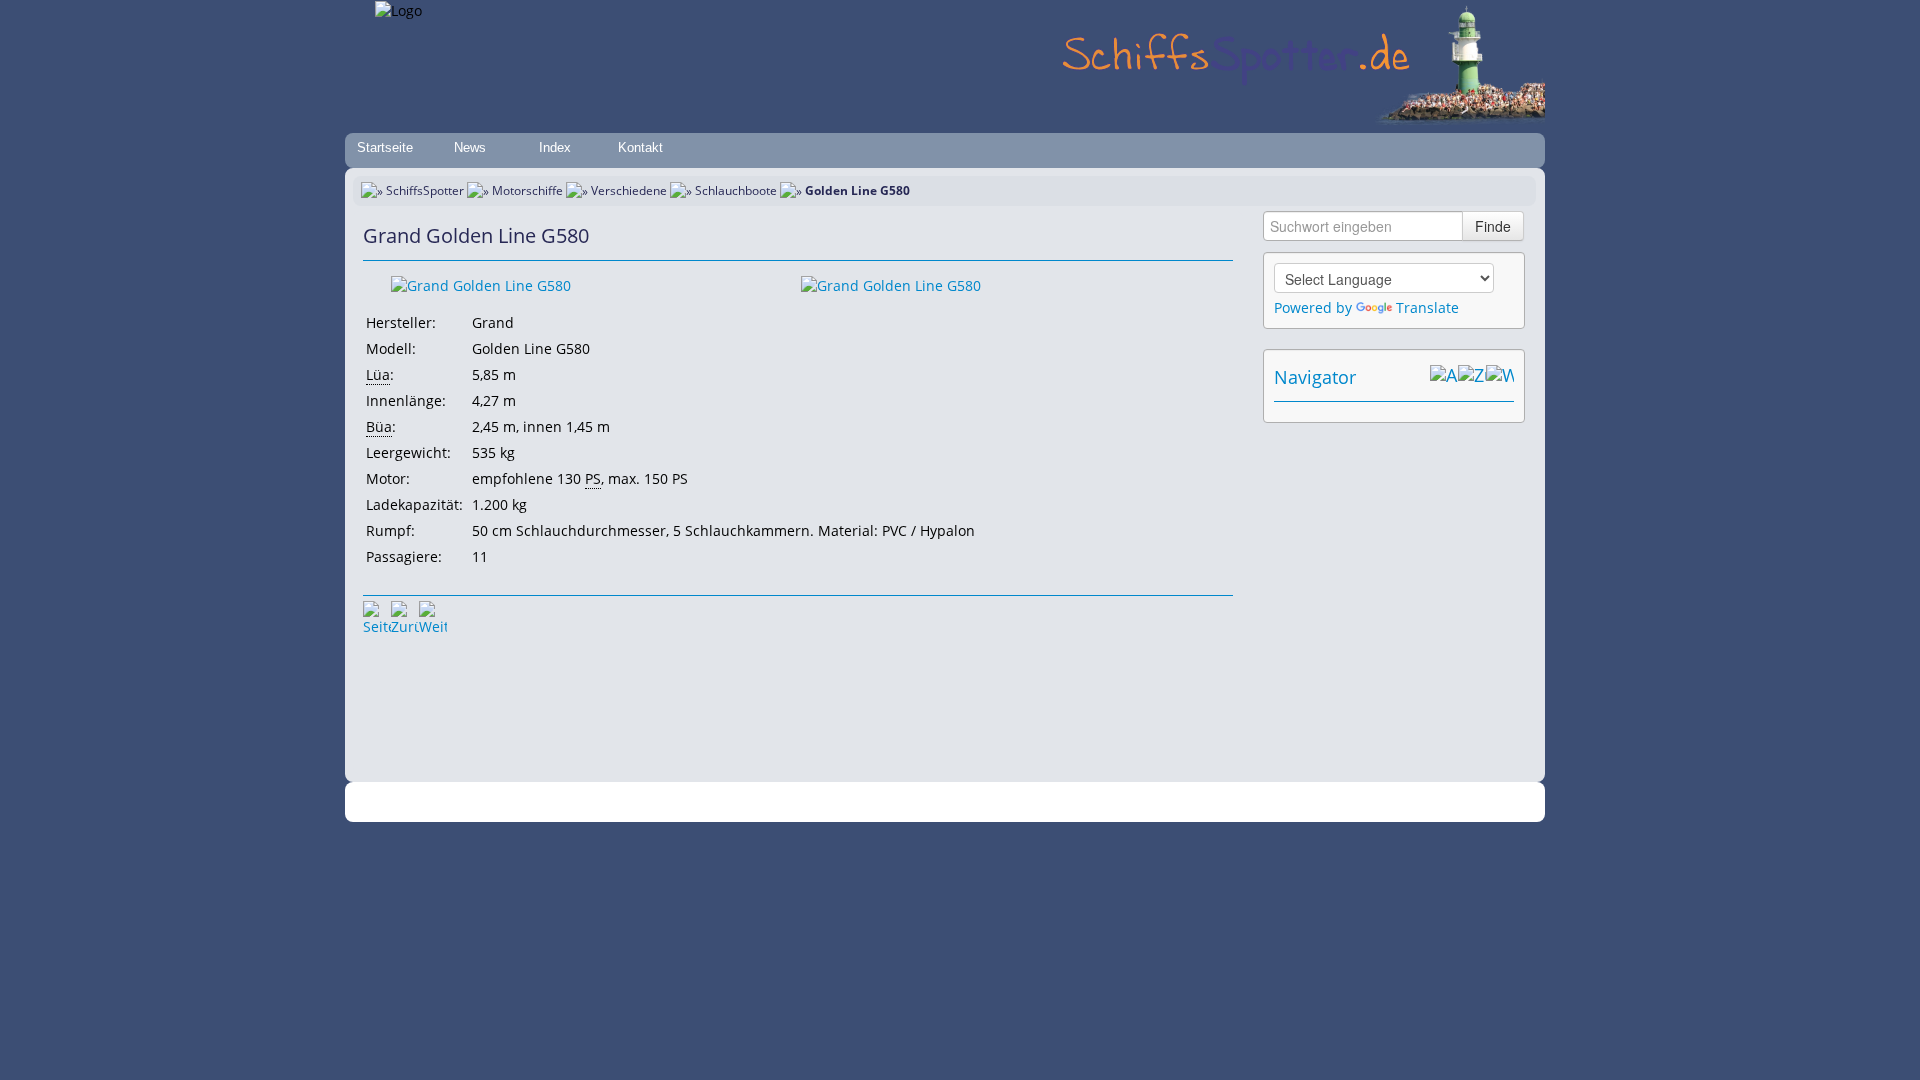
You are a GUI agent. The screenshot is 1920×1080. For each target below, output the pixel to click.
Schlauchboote (736, 190)
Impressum (762, 802)
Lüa (378, 374)
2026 (605, 802)
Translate (1427, 307)
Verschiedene (629, 190)
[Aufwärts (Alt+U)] (1444, 377)
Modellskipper (1104, 802)
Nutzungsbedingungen (953, 802)
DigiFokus (1184, 802)
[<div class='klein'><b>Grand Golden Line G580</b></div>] (481, 284)
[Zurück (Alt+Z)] (1472, 377)
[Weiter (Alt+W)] (1500, 377)
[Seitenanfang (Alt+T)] (377, 615)
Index (555, 147)
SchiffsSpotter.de (670, 802)
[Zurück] (405, 615)
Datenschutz (842, 802)
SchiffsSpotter (425, 190)
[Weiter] (433, 615)
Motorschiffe (527, 190)
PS (593, 478)
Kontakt (640, 147)
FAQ (1040, 802)
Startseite (385, 147)
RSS (1234, 802)
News (470, 147)
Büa (379, 426)
